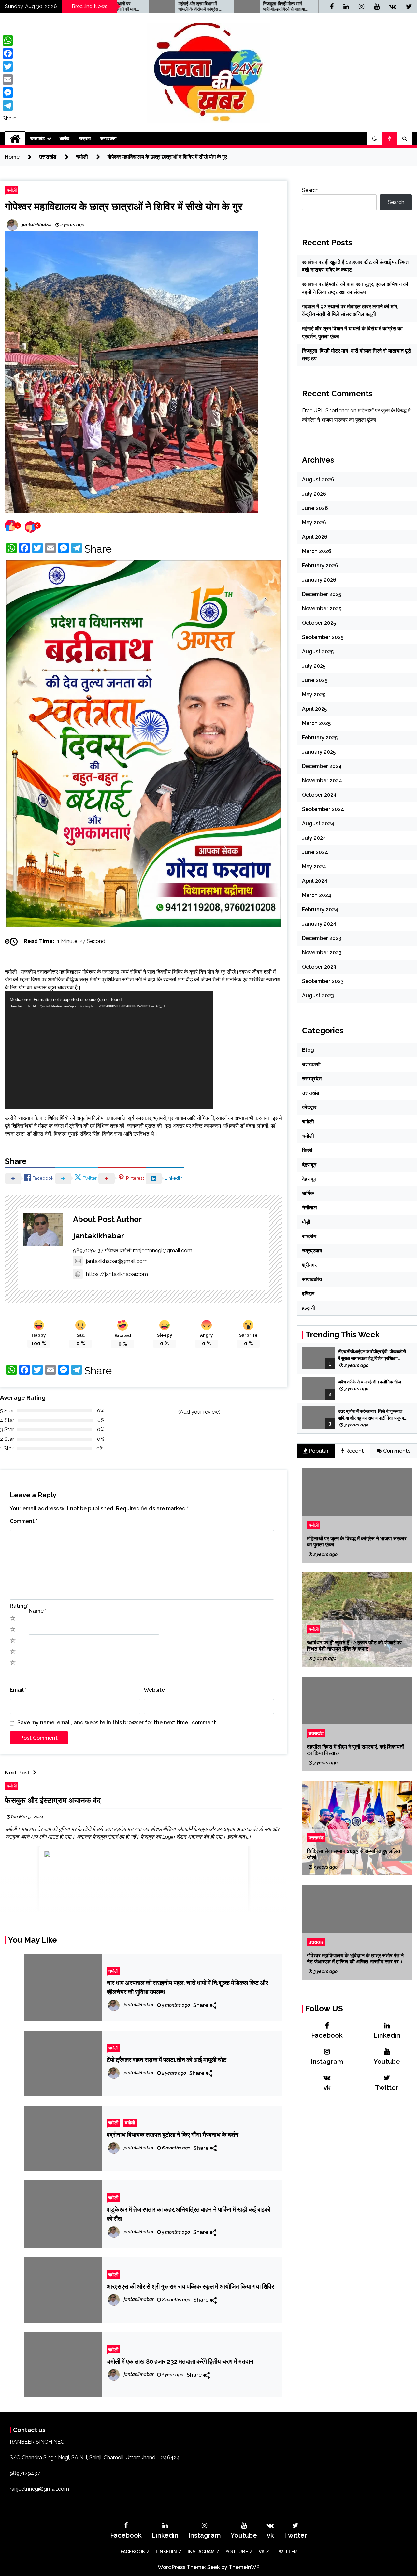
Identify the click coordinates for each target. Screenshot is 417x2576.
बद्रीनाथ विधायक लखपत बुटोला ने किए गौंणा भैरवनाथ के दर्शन (173, 1921)
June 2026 (315, 508)
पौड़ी (306, 1222)
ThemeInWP (244, 2354)
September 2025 (323, 637)
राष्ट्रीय (85, 139)
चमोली (12, 190)
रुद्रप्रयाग (312, 1251)
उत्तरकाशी (311, 1064)
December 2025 (322, 594)
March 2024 (317, 895)
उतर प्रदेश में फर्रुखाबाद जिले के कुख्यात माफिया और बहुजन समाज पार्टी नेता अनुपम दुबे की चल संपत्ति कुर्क (371, 1415)
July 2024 (314, 838)
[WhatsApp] (9, 40)
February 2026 (320, 565)
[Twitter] (9, 66)
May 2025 (314, 695)
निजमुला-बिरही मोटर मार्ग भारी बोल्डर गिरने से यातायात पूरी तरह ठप (194, 7)
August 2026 (318, 479)
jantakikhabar (99, 1022)
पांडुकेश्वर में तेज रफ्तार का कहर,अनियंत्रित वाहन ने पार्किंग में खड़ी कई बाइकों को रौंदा (188, 2001)
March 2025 (316, 723)
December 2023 (322, 938)
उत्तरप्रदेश (312, 1079)
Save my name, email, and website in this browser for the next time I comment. (117, 1509)
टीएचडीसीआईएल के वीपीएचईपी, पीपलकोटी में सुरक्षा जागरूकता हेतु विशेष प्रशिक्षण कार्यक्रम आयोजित (372, 1355)
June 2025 (315, 680)
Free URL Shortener (325, 410)
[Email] (9, 80)
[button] (375, 139)
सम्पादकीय (108, 139)
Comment (24, 1308)
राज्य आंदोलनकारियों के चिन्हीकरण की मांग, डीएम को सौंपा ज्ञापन (278, 7)
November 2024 (322, 781)
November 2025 (322, 608)
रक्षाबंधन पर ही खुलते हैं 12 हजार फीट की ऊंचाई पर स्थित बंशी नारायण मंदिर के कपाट (354, 1646)
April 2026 (315, 537)
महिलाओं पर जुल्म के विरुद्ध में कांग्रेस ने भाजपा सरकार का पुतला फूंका (357, 1541)
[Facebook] (9, 53)
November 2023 (322, 953)
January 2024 (319, 924)
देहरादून (309, 1165)
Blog (308, 1050)
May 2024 (314, 867)
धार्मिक (64, 139)
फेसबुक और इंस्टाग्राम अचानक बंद (53, 1587)
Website (154, 1477)
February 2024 (320, 910)
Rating (19, 1393)
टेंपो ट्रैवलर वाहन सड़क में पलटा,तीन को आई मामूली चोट (166, 1846)
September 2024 (323, 809)
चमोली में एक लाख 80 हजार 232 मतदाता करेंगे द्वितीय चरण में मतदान (180, 2148)
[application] (109, 837)
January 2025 (319, 752)
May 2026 (314, 522)
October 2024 (319, 795)
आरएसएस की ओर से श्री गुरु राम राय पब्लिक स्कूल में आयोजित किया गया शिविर (190, 2073)
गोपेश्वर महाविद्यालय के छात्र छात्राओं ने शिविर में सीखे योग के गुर (124, 206)
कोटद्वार (309, 1107)
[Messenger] (9, 93)
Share (98, 549)
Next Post (17, 1560)
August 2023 (318, 996)
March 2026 (317, 551)
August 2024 (318, 824)
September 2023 (323, 981)
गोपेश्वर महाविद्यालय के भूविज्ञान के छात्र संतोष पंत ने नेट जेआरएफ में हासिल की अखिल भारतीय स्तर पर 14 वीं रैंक (356, 1959)
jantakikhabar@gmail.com (117, 1048)
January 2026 (319, 580)
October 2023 (319, 967)
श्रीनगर (309, 1265)
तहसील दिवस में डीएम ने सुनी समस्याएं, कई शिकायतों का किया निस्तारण (355, 1750)
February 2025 (320, 738)
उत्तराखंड (37, 139)
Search (310, 190)
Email (18, 1477)
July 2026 (314, 494)
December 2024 (322, 766)
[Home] (15, 139)
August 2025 (318, 651)
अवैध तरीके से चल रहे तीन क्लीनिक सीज (370, 1382)
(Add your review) (199, 1199)
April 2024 (315, 881)
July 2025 (314, 666)
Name (38, 1398)
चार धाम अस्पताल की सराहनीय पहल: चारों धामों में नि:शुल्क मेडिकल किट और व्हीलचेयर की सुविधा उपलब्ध (187, 1774)
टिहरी (307, 1150)
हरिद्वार (308, 1294)
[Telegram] (9, 106)
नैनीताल (309, 1208)
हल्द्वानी (309, 1308)
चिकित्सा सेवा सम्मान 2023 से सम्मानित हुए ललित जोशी (353, 1854)
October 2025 (319, 623)
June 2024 (315, 852)
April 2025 (314, 709)
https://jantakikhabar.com (117, 1061)
